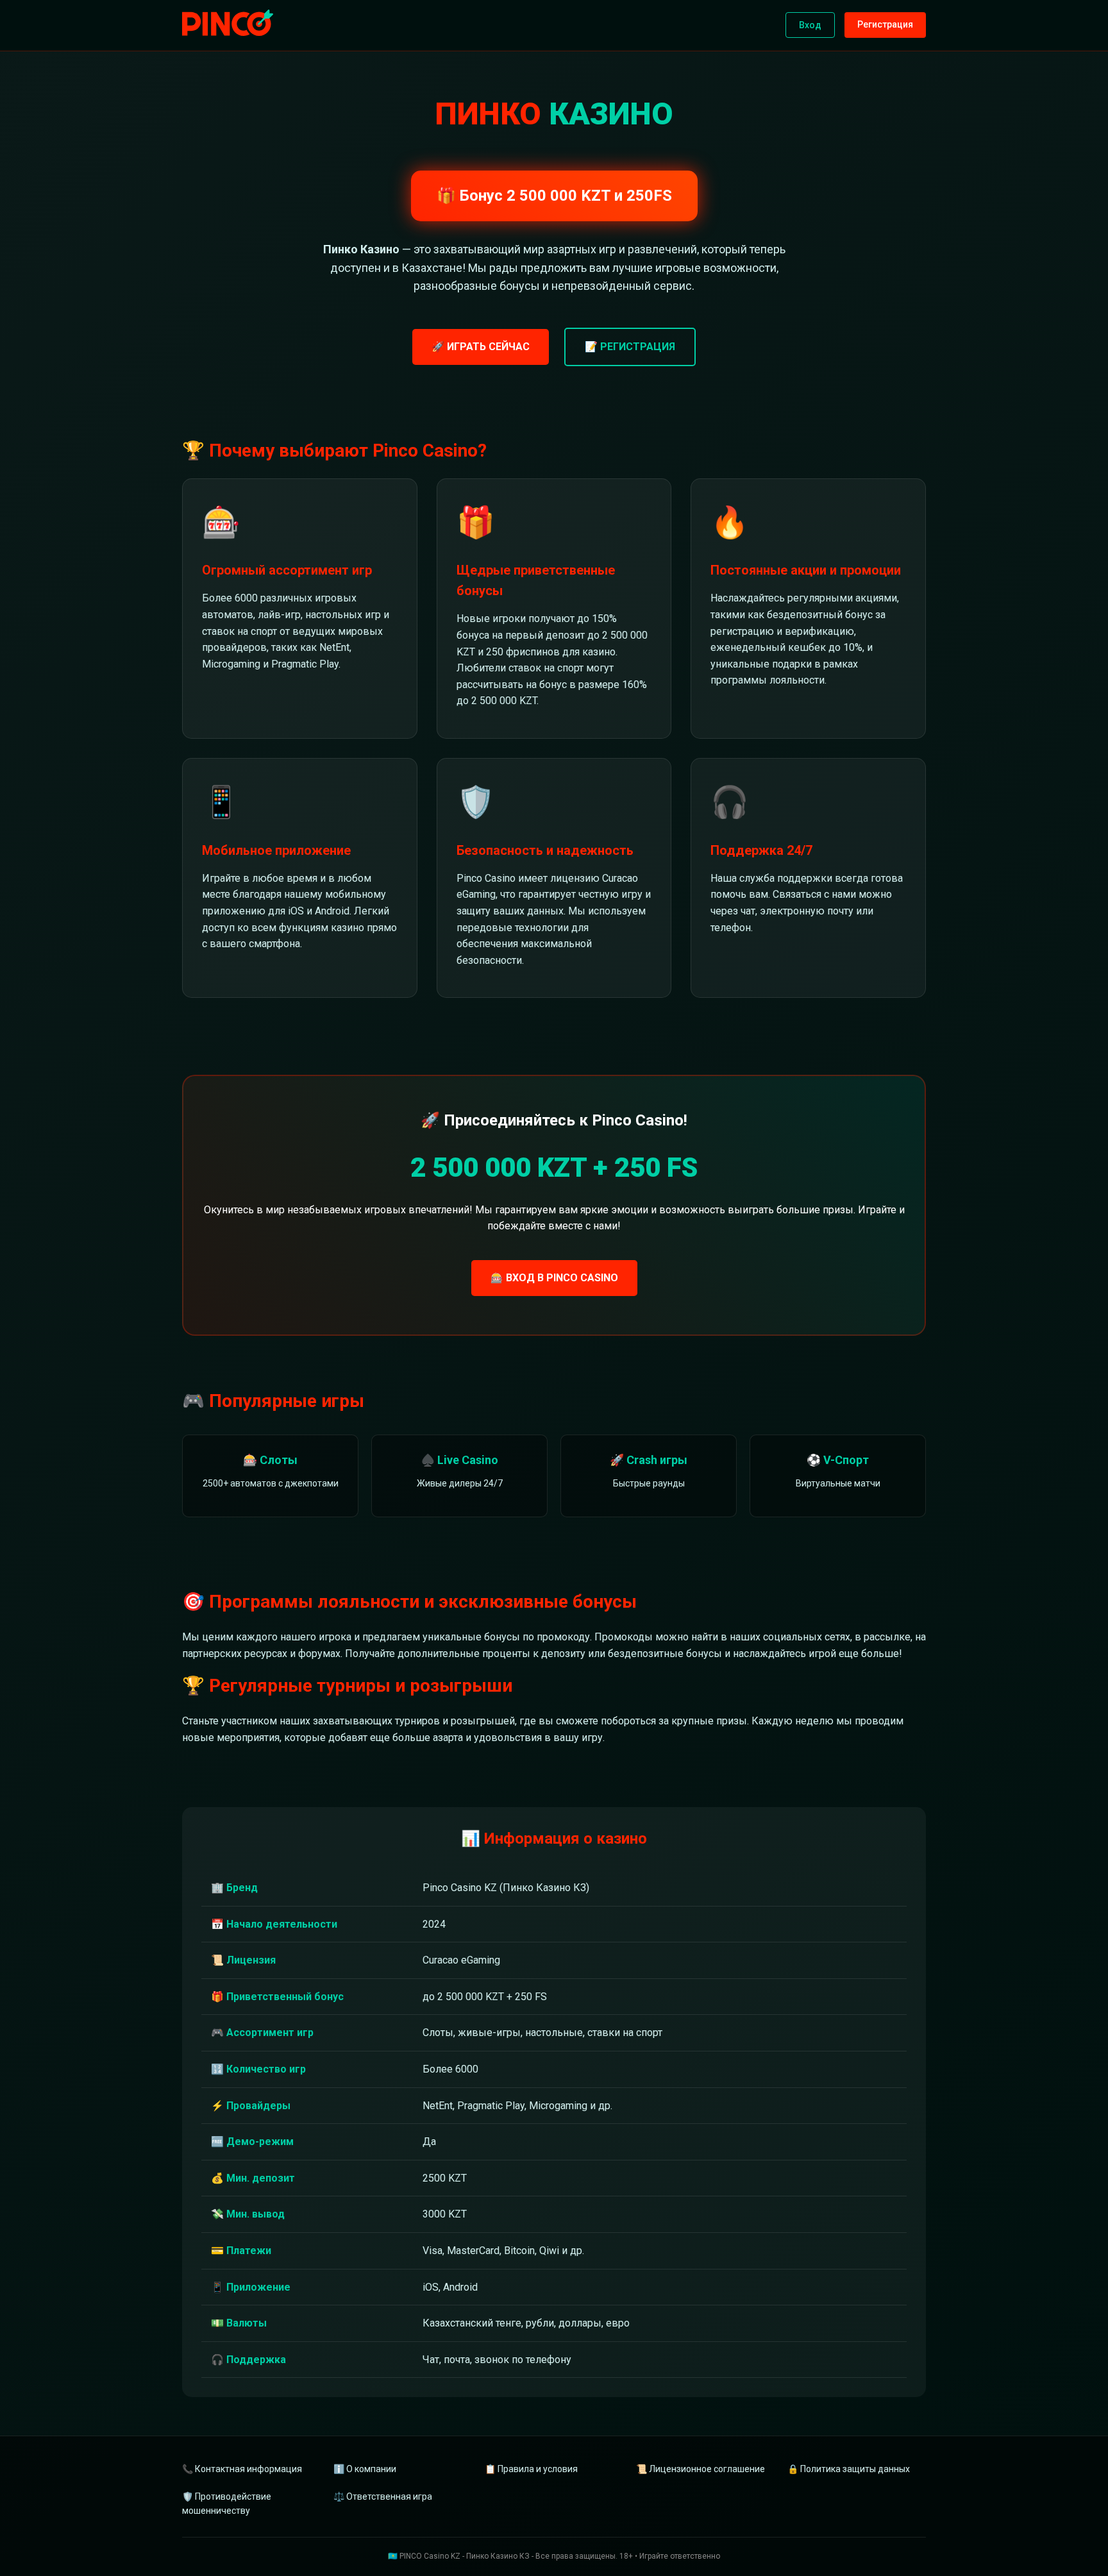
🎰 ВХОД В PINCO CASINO (554, 1278)
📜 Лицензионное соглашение (701, 2469)
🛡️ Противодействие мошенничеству (227, 2504)
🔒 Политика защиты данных (849, 2469)
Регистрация (885, 24)
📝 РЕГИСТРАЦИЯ (630, 347)
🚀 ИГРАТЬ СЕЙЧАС (481, 347)
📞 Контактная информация (242, 2469)
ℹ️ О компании (365, 2469)
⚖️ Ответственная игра (383, 2496)
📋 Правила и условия (531, 2469)
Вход (810, 25)
